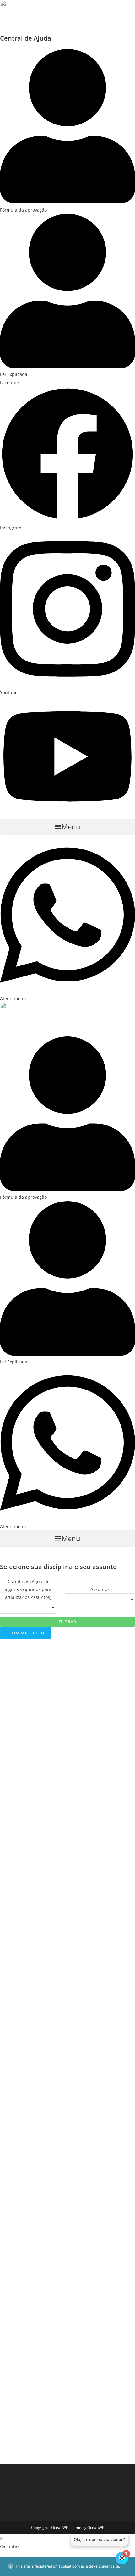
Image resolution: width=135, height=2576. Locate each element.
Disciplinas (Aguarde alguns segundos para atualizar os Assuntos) (28, 1589)
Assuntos (100, 1589)
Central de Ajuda (26, 38)
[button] (67, 827)
